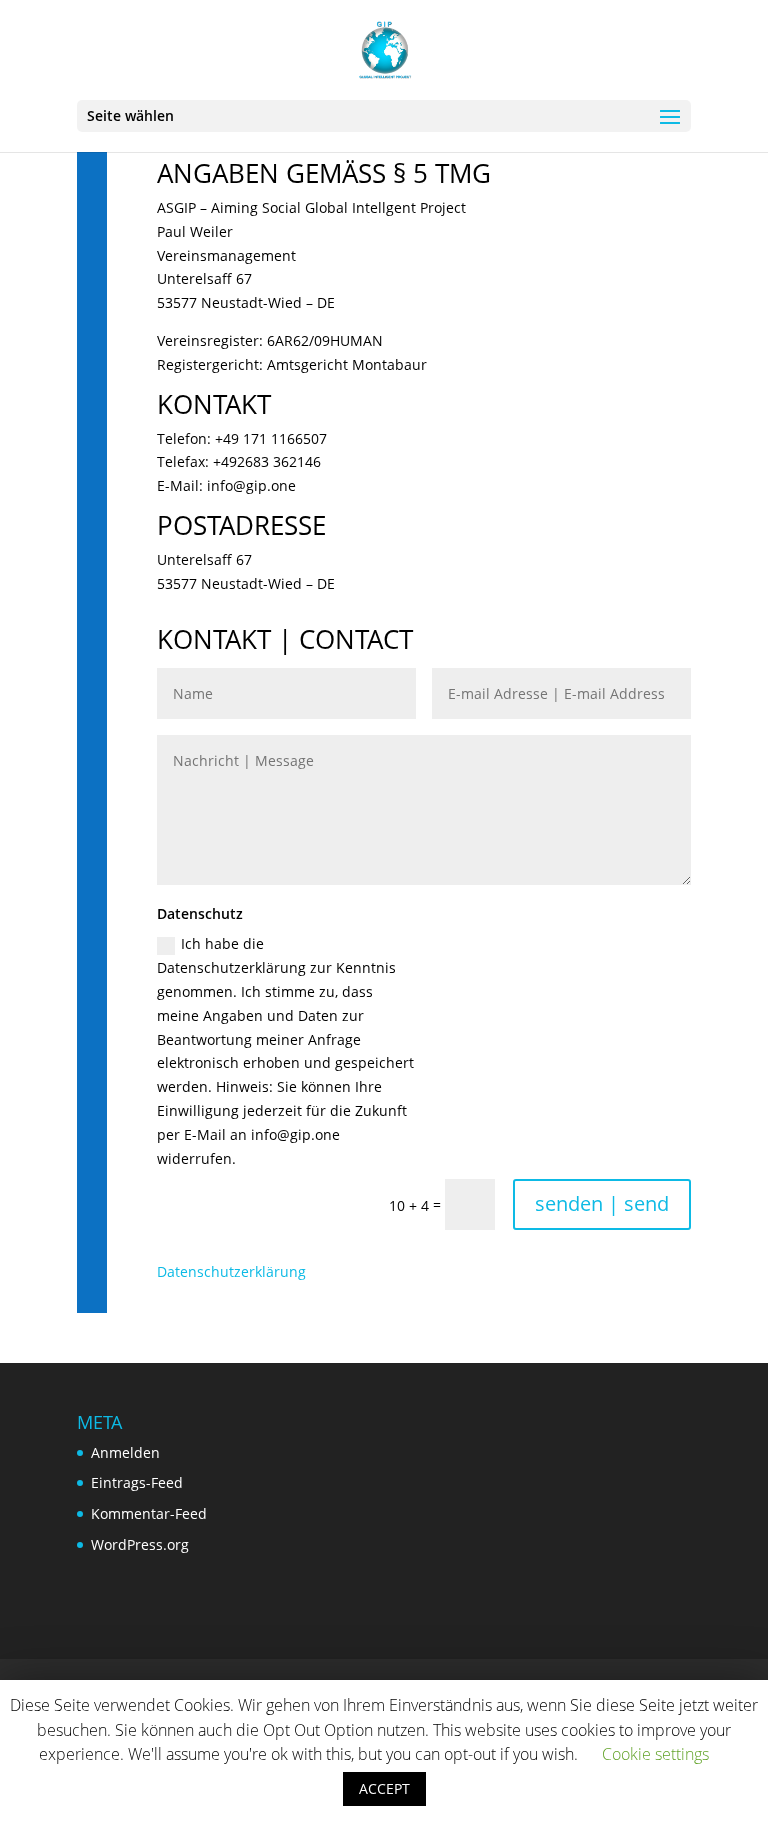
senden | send (602, 1203)
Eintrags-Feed (137, 1482)
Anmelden (125, 1452)
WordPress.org (140, 1544)
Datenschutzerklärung (231, 1271)
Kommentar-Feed (149, 1513)
